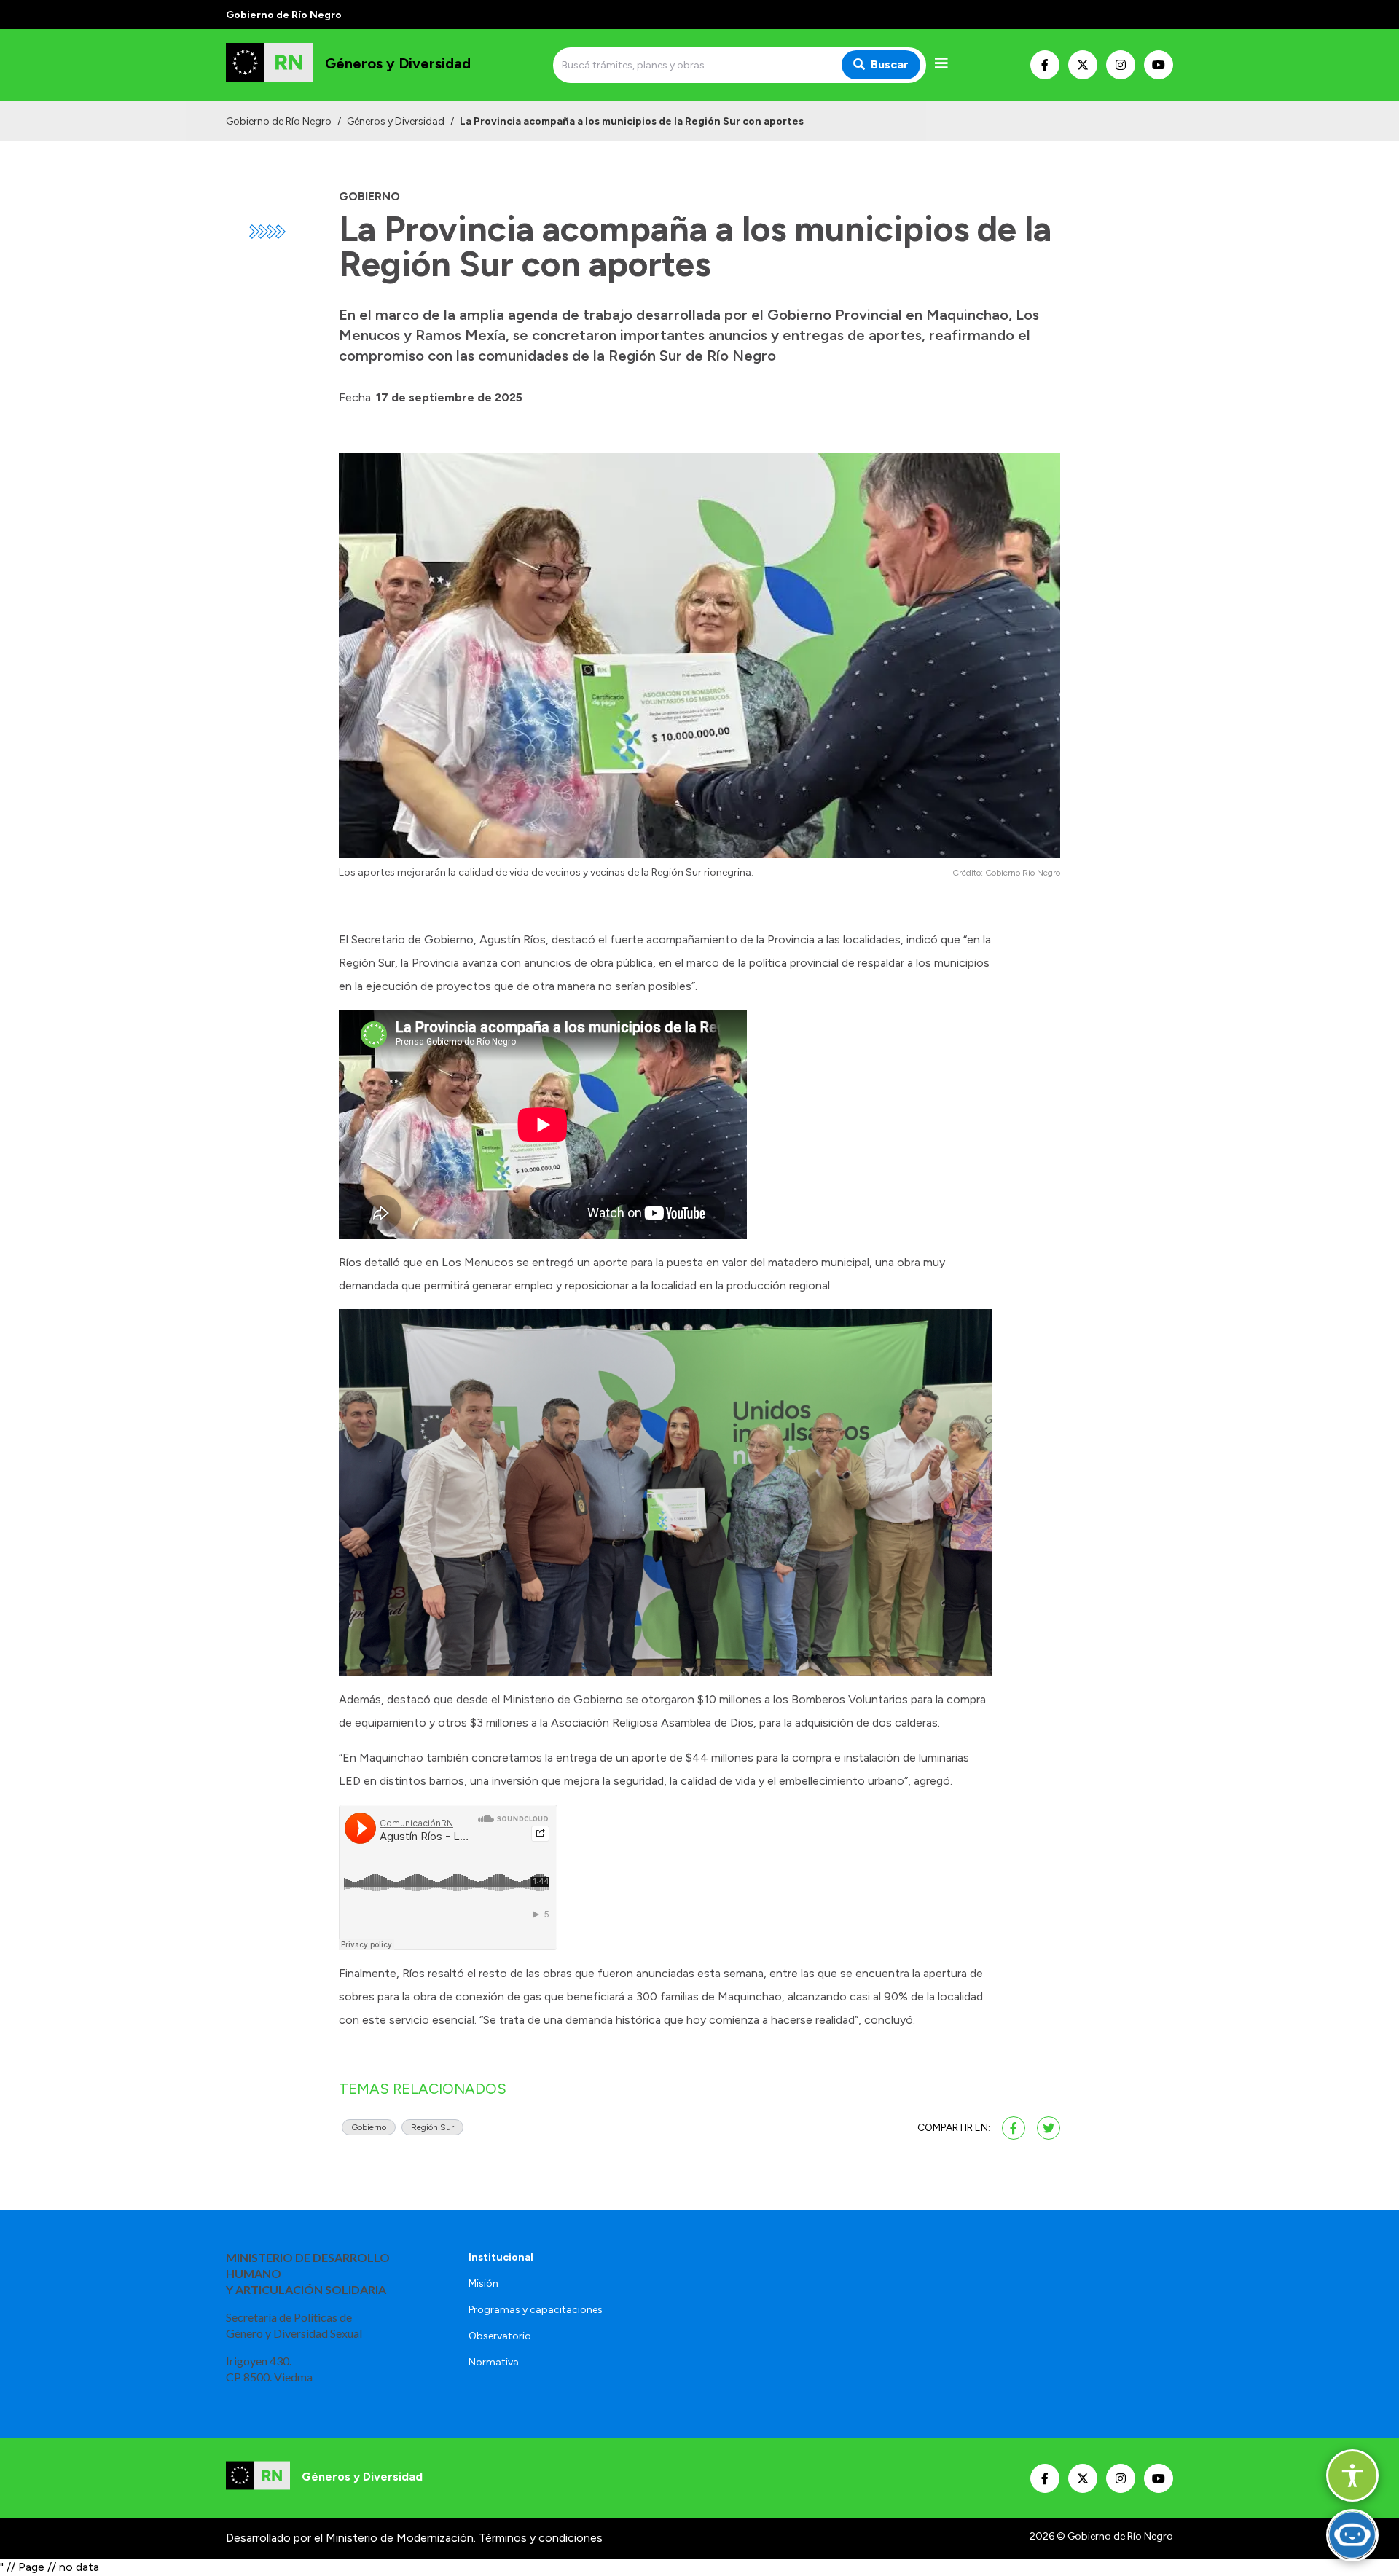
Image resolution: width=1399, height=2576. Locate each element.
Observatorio (500, 2336)
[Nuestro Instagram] (1121, 65)
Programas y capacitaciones (536, 2310)
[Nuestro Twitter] (1083, 65)
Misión (483, 2284)
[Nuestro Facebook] (1045, 65)
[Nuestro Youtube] (1159, 65)
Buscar (890, 64)
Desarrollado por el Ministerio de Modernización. (351, 2538)
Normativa (494, 2362)
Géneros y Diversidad (396, 121)
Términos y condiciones (541, 2538)
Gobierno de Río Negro (279, 121)
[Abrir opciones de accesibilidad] (1352, 2475)
